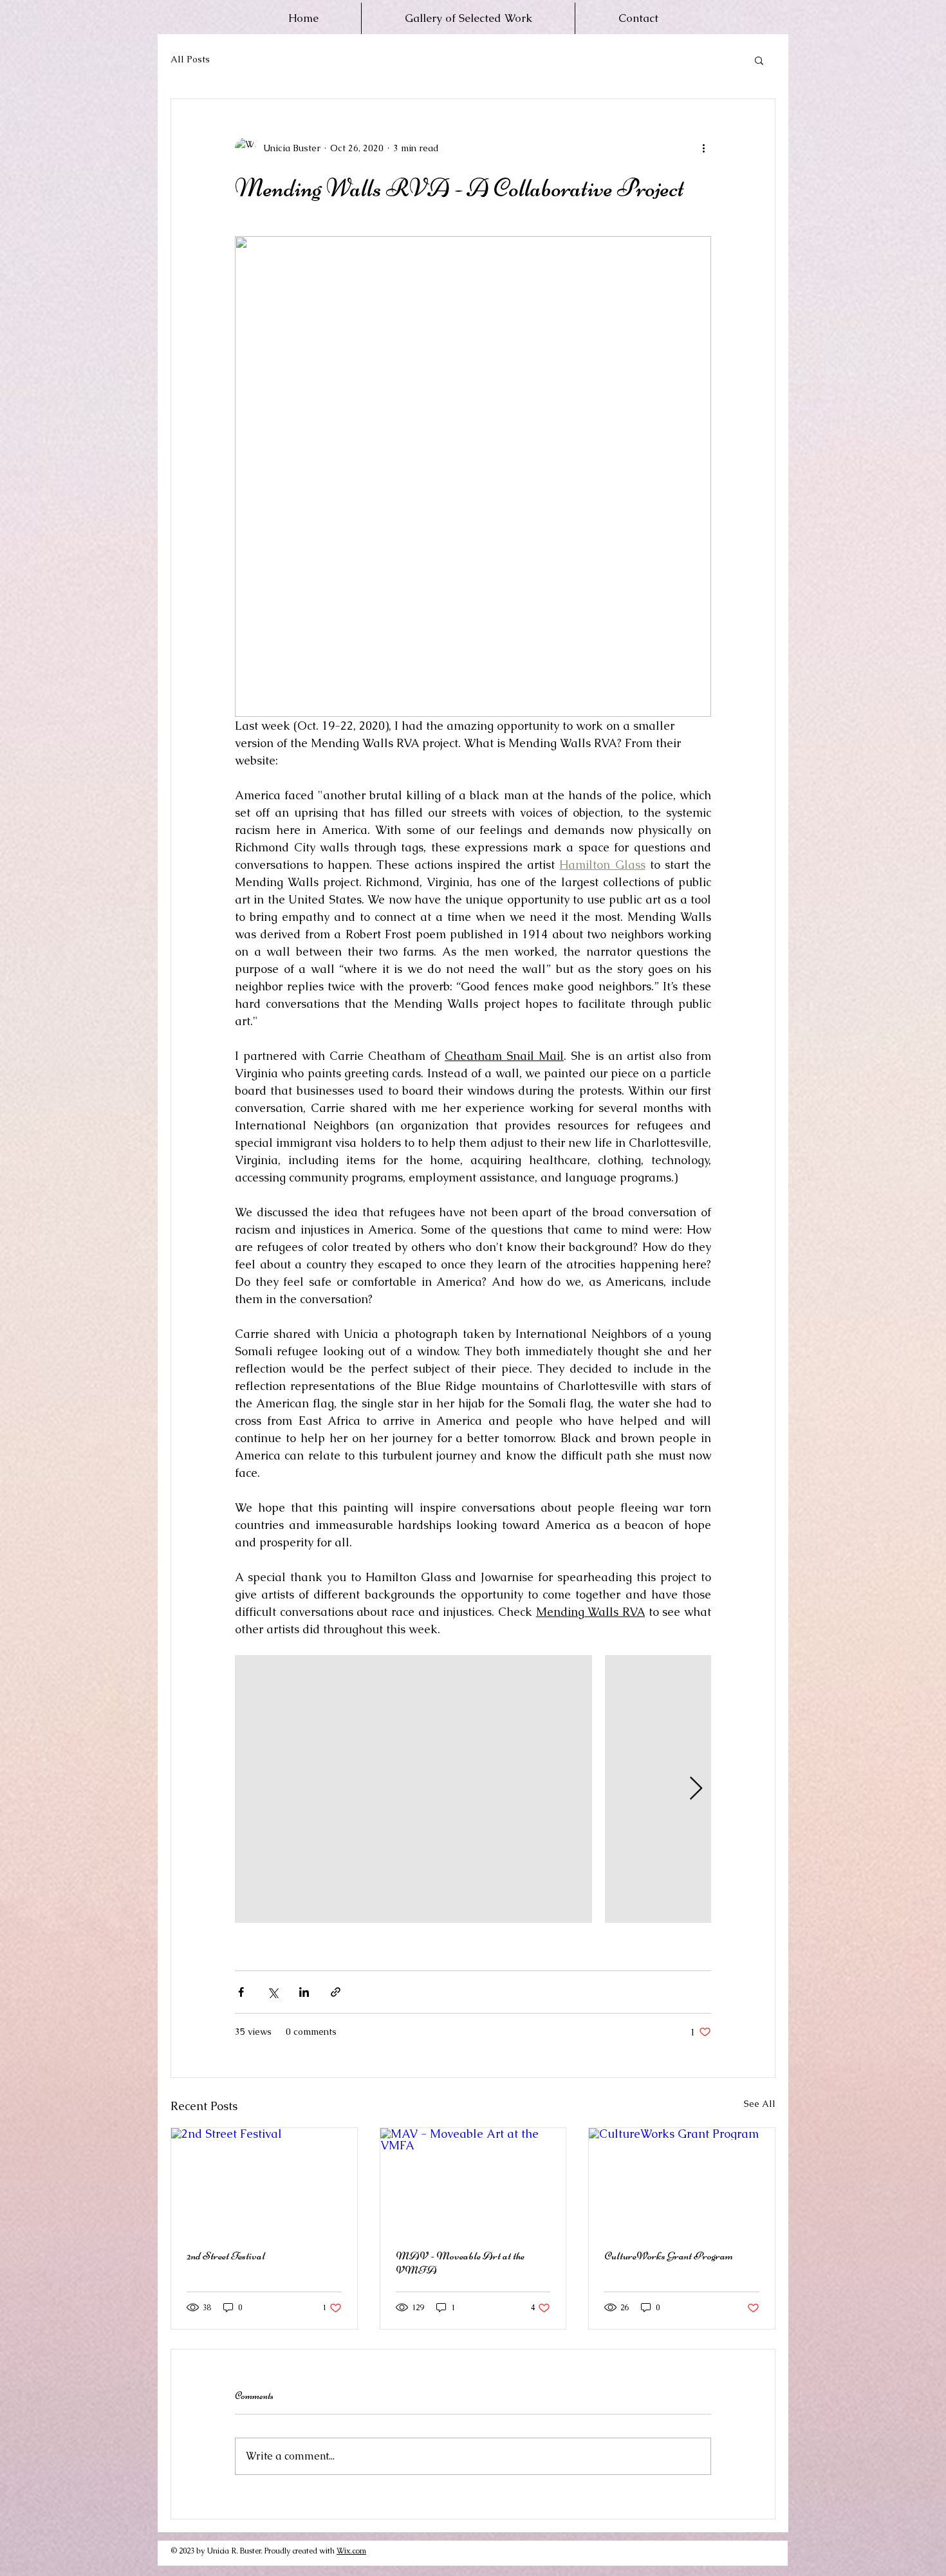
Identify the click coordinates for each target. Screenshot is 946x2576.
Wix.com (351, 2551)
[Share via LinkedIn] (304, 1992)
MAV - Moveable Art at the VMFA (460, 2263)
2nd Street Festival (226, 2256)
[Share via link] (336, 1992)
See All (760, 2104)
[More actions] (703, 148)
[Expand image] (413, 1789)
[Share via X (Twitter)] (273, 1992)
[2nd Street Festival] (264, 2180)
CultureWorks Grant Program (669, 2256)
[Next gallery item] (696, 1789)
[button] (759, 60)
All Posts (190, 59)
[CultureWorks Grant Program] (682, 2180)
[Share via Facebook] (241, 1992)
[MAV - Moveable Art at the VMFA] (473, 2180)
